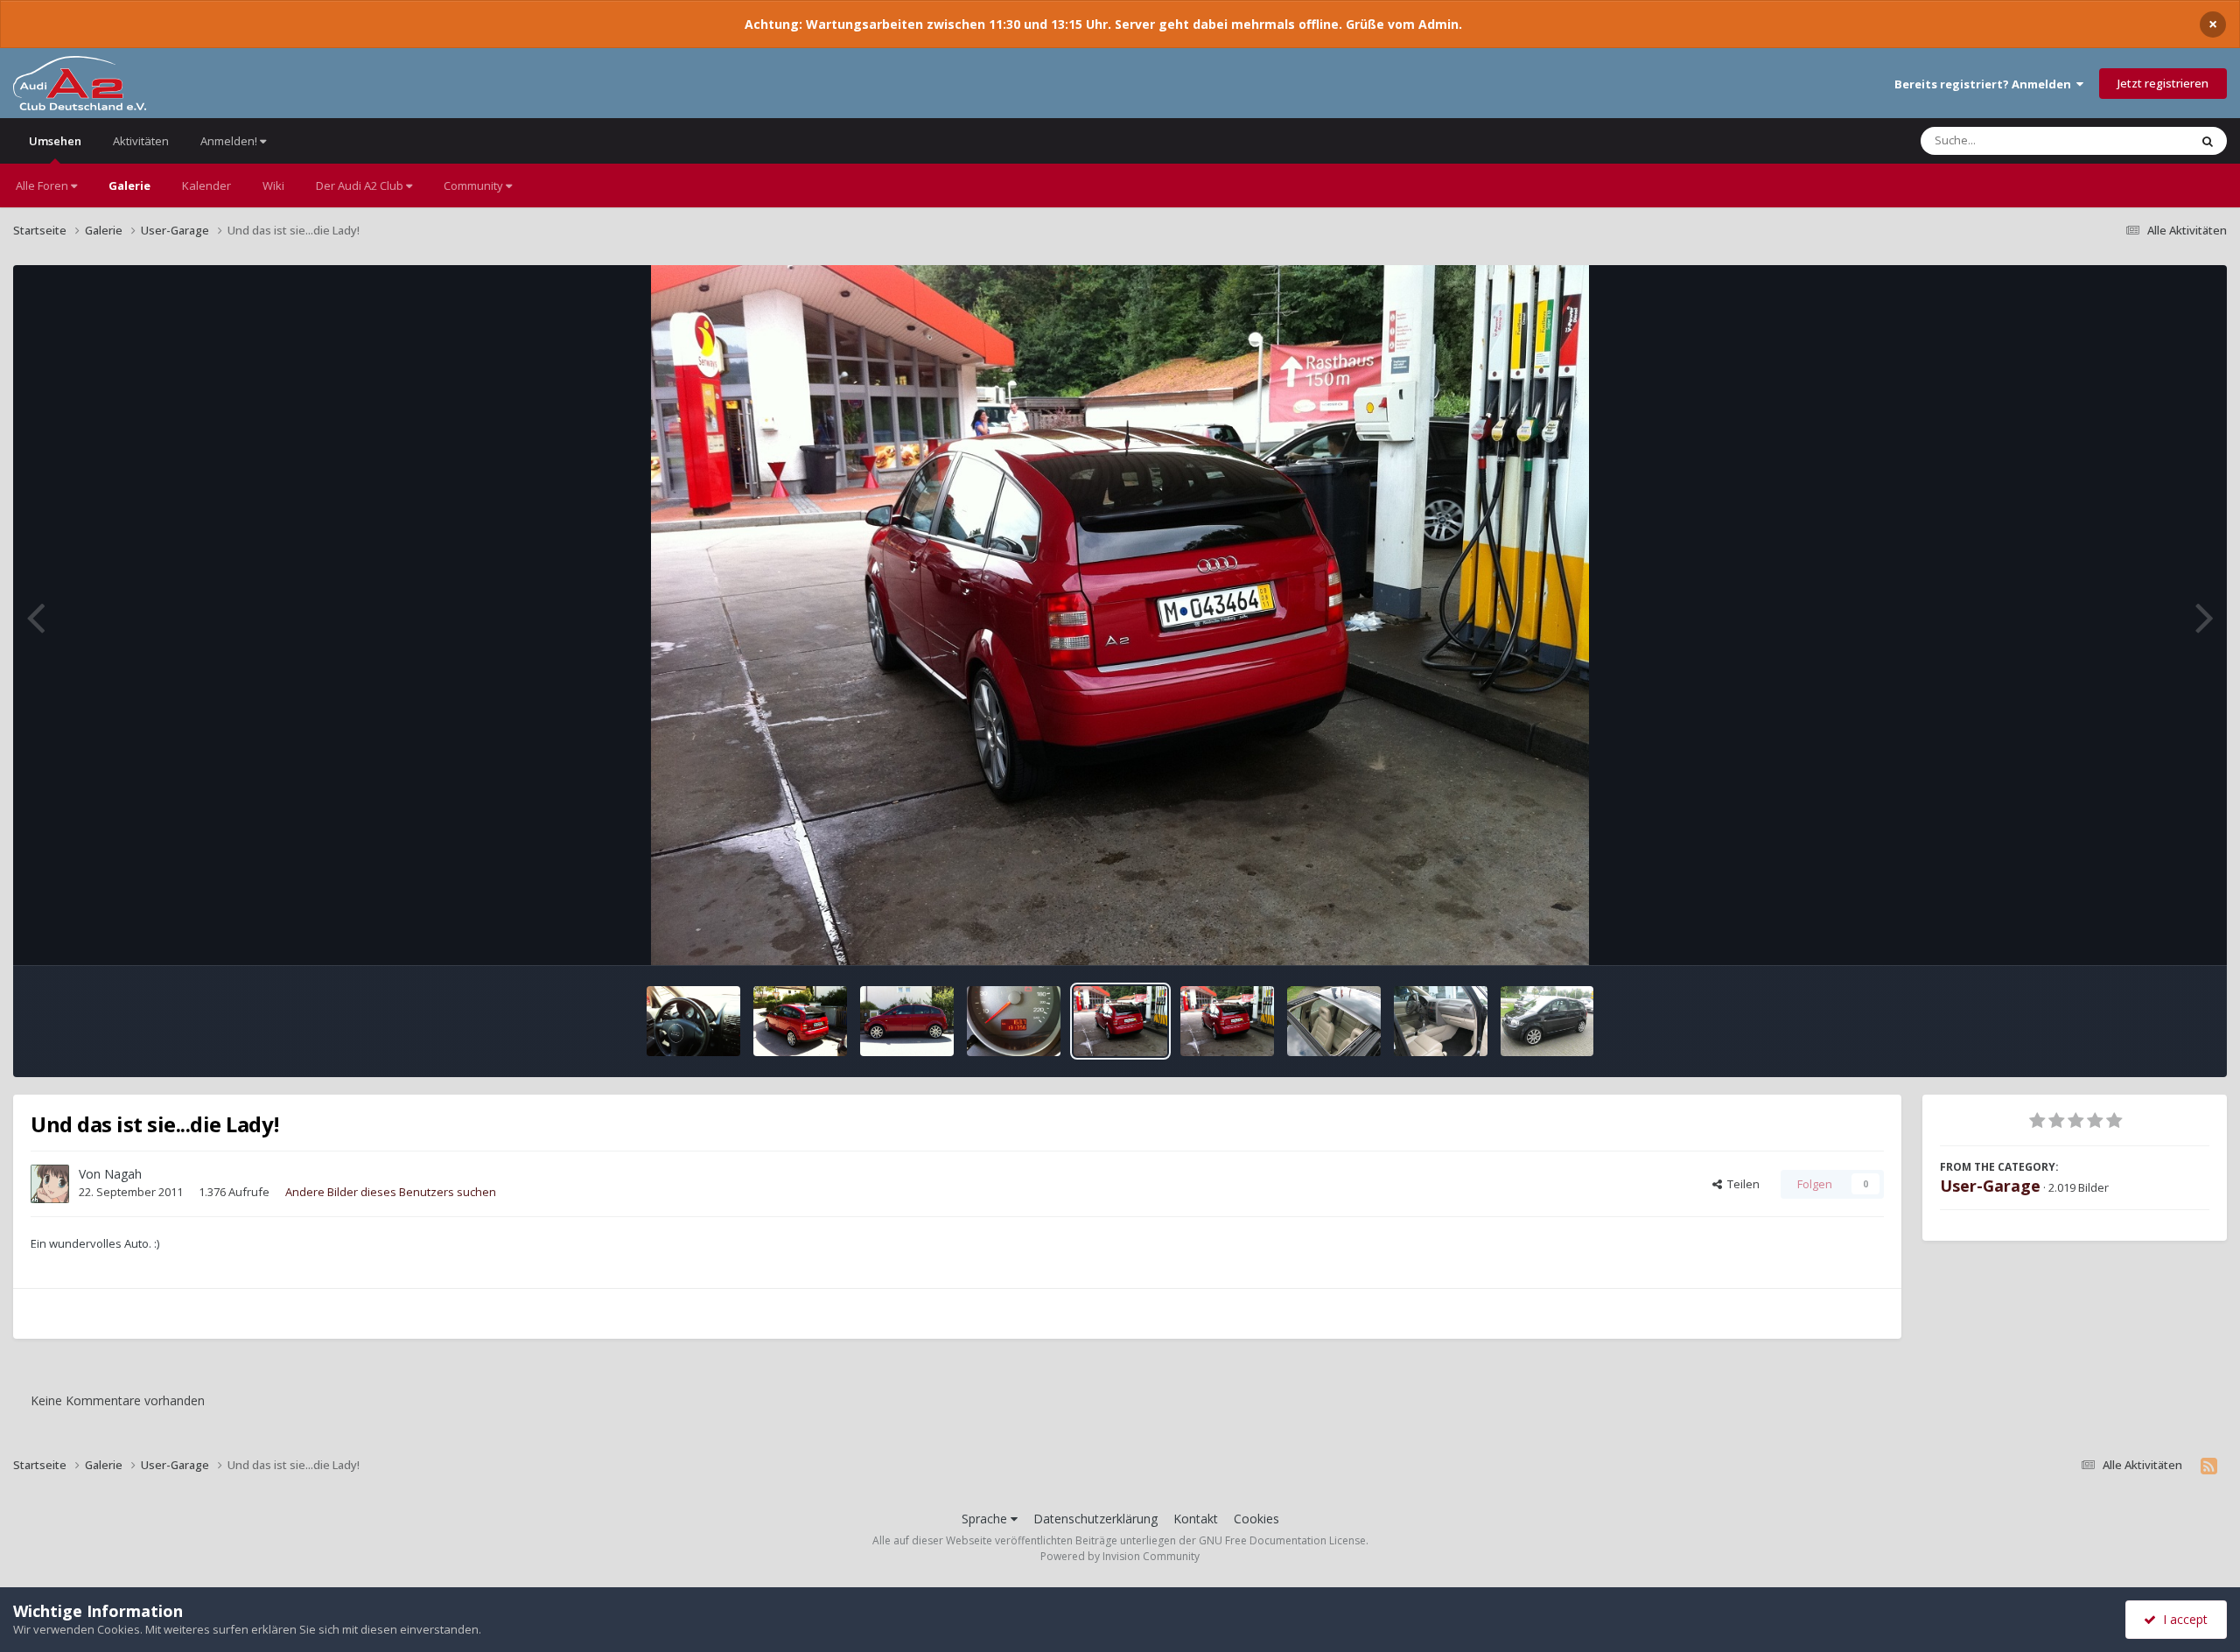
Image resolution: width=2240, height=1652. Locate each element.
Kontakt (1196, 1519)
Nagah (123, 1174)
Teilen (1741, 1184)
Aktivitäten (141, 141)
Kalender (206, 185)
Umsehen (55, 141)
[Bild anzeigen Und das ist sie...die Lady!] (693, 1021)
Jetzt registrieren (2163, 83)
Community (475, 185)
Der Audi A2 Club (361, 185)
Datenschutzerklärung (1095, 1519)
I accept (2182, 1619)
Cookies (1256, 1519)
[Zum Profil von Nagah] (50, 1184)
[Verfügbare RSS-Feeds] (2209, 1466)
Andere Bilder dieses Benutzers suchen (391, 1192)
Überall (2146, 140)
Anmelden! (230, 141)
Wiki (273, 185)
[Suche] (2208, 141)
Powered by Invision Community (1120, 1556)
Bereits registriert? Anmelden (1985, 84)
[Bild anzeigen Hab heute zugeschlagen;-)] (1334, 1021)
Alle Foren (43, 185)
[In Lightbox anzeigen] (1120, 615)
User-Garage (1990, 1186)
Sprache (986, 1519)
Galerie (129, 185)
